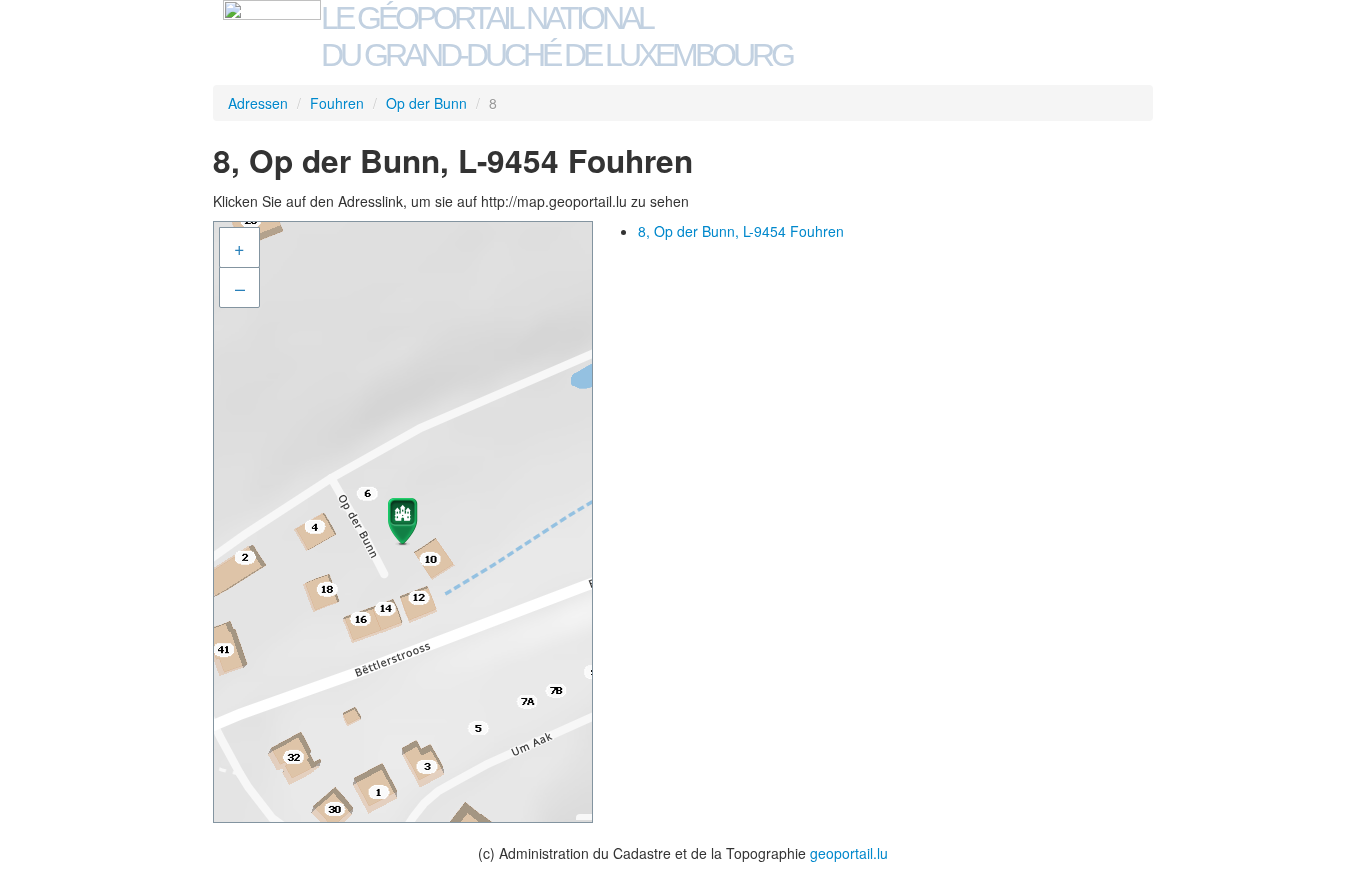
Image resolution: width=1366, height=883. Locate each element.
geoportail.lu (849, 853)
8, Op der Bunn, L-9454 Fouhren (741, 231)
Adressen (258, 103)
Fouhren (337, 103)
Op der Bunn (426, 103)
